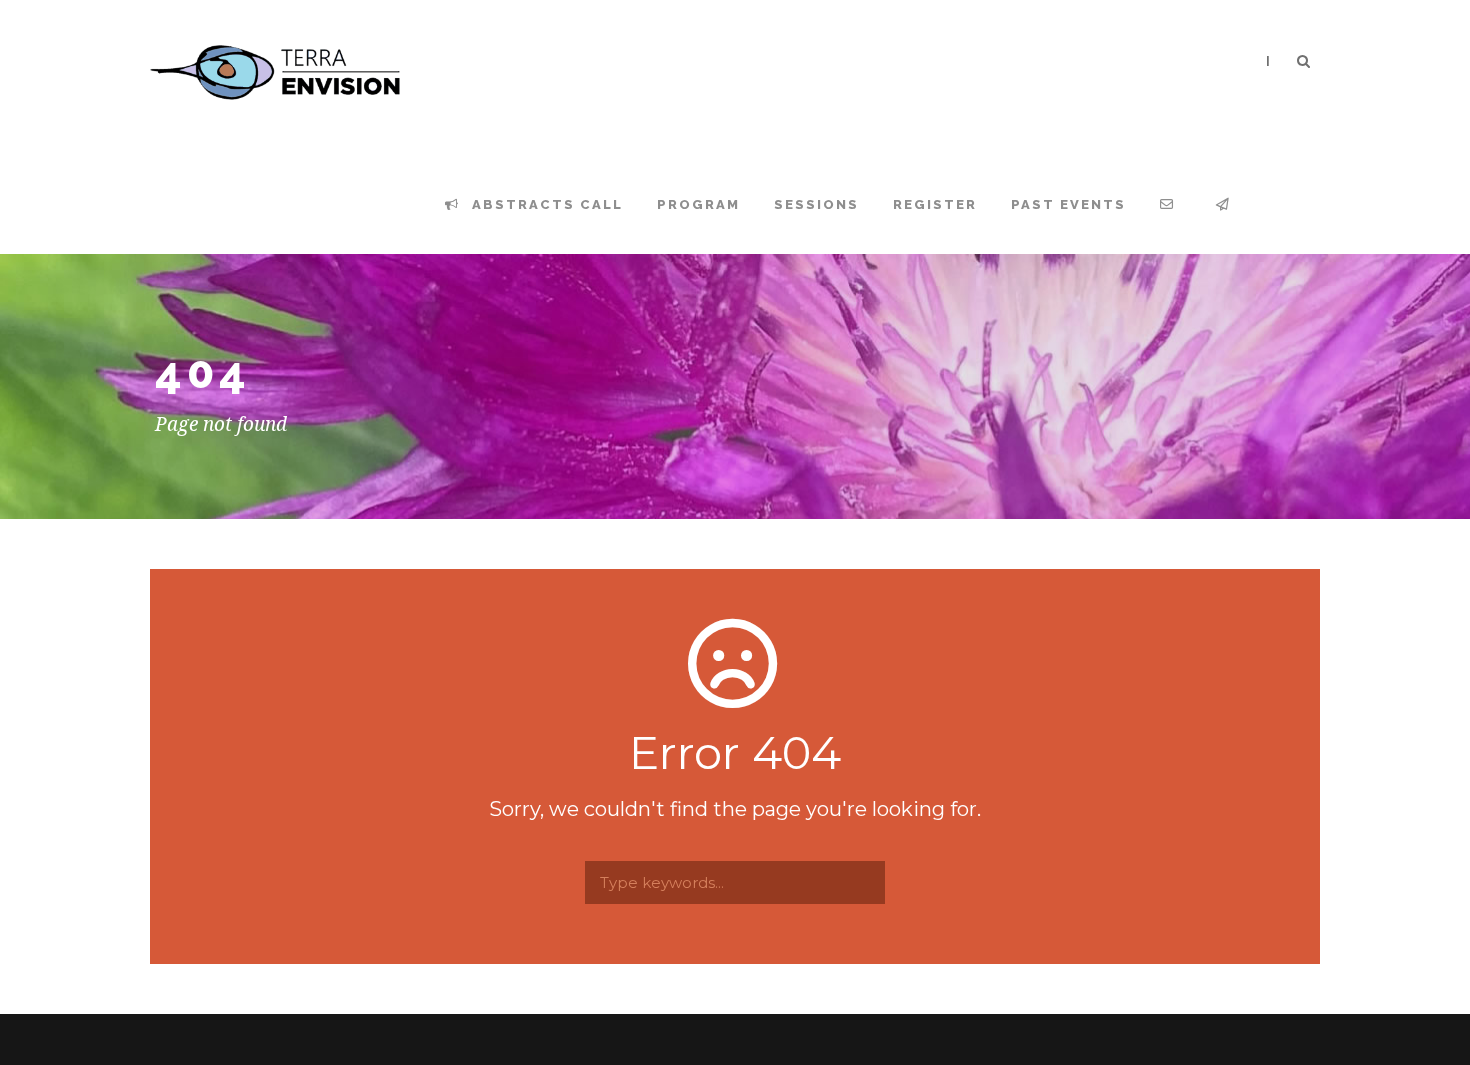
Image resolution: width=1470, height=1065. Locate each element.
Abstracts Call (545, 204)
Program (698, 204)
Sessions (816, 204)
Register (935, 204)
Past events (1068, 204)
